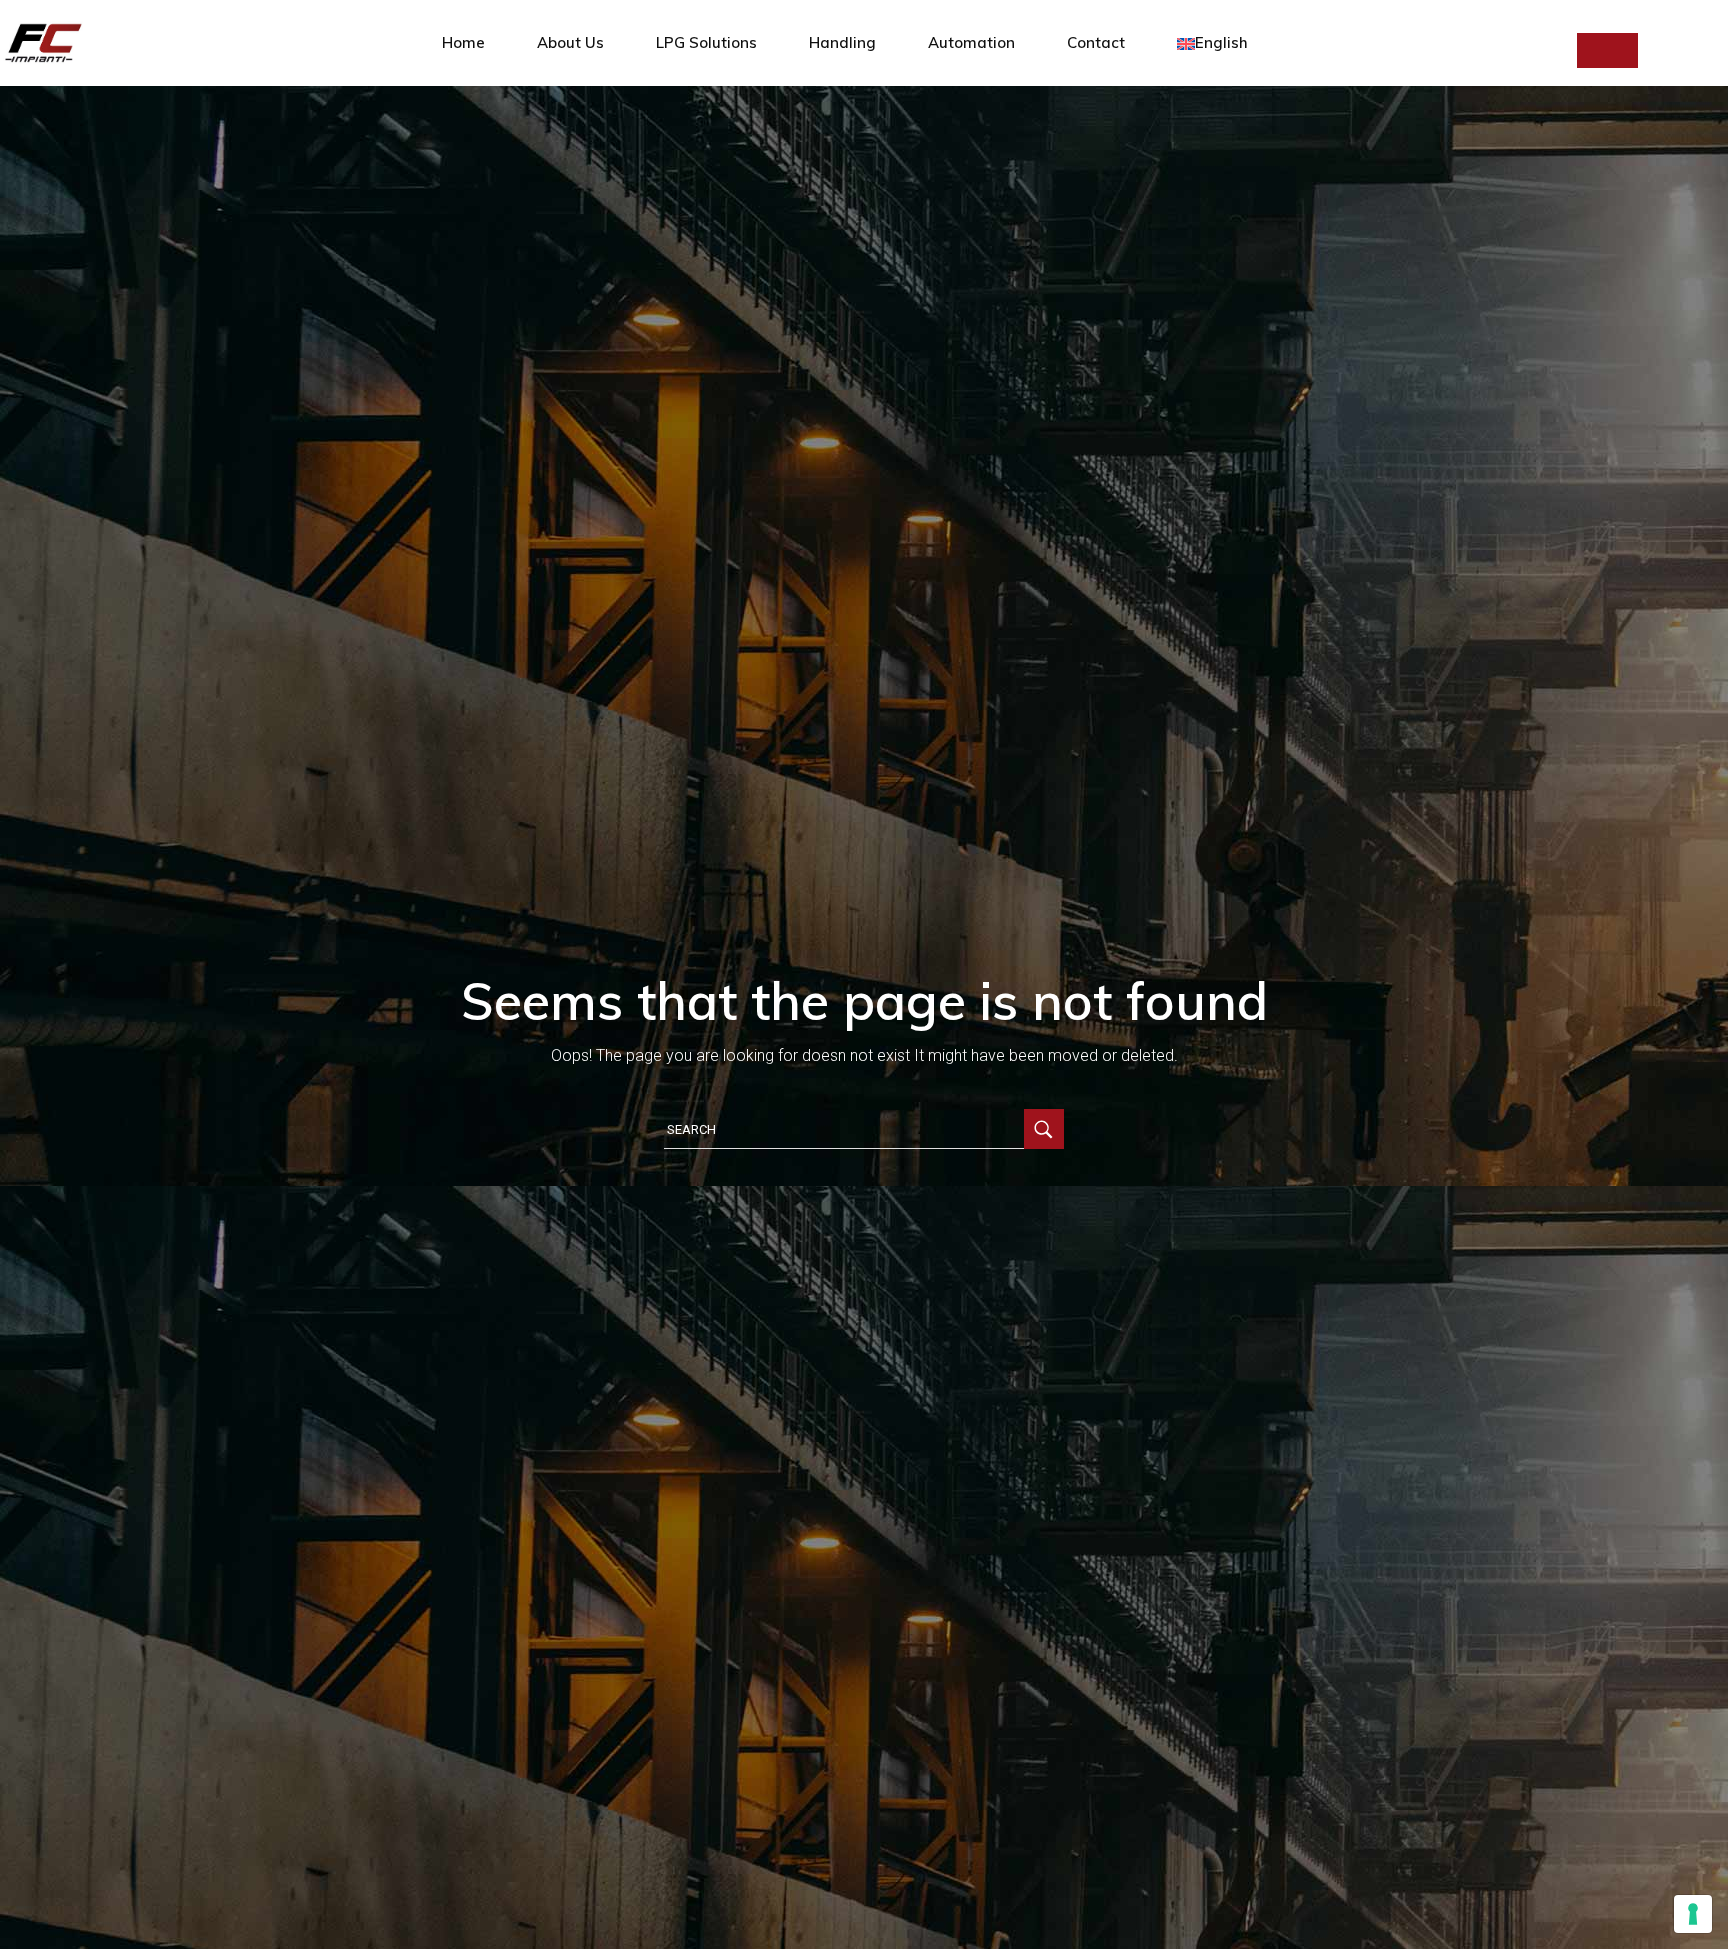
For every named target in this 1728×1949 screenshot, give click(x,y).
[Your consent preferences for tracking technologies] (1693, 1914)
